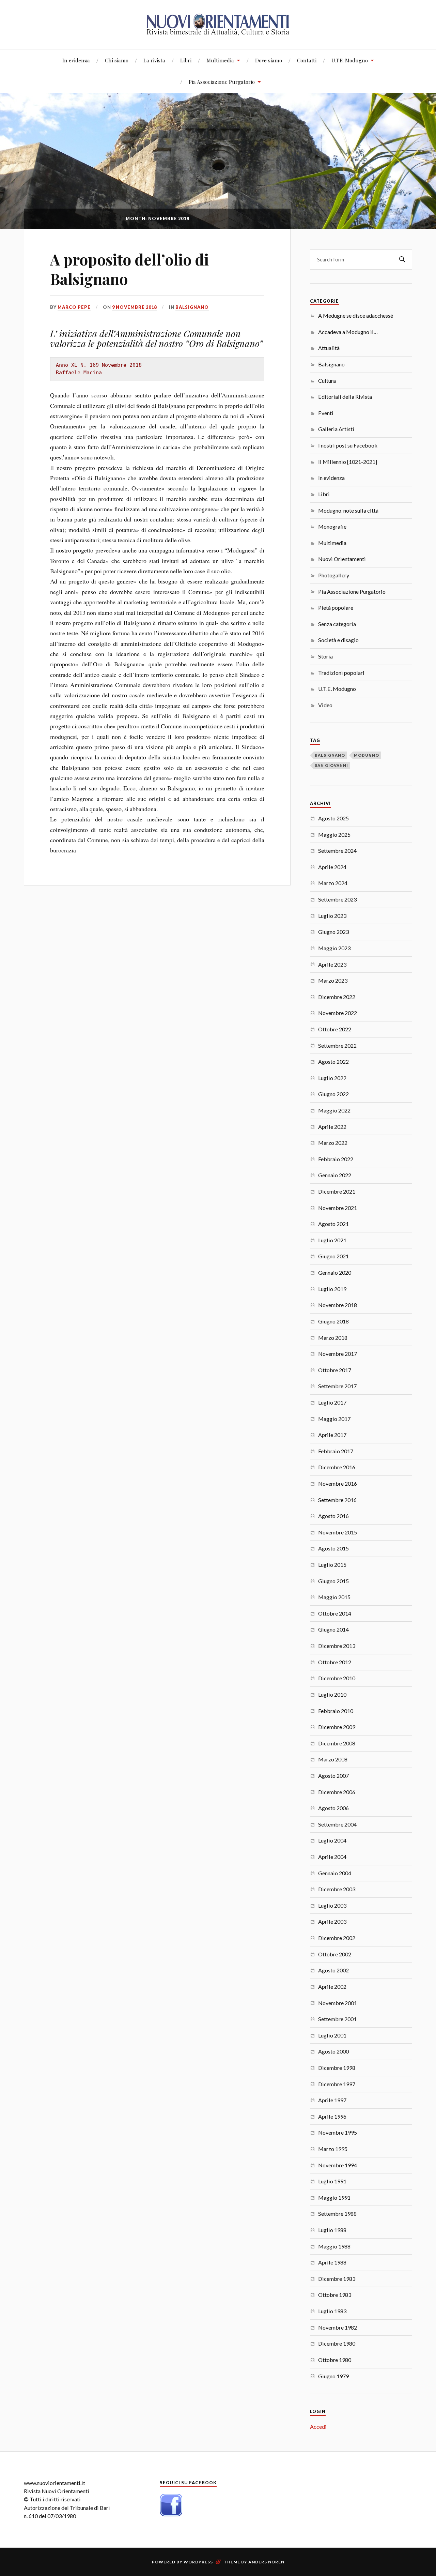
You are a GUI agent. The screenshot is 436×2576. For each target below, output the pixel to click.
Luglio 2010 (332, 1694)
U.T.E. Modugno (350, 60)
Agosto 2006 (333, 1808)
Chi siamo (117, 60)
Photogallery (334, 575)
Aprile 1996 (332, 2116)
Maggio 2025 (334, 835)
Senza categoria (337, 624)
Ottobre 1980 (335, 2360)
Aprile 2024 (332, 867)
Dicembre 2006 (337, 1792)
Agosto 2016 (333, 1516)
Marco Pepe (74, 307)
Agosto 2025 (333, 818)
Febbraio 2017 (336, 1451)
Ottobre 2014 (335, 1613)
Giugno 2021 (333, 1256)
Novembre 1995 (338, 2132)
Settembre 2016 (337, 1500)
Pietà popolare (336, 608)
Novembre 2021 (338, 1208)
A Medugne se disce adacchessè (356, 315)
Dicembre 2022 (337, 997)
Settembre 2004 (337, 1824)
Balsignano (192, 307)
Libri (186, 60)
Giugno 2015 (333, 1581)
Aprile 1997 (332, 2100)
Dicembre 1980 (337, 2343)
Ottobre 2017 (335, 1370)
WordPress (198, 2562)
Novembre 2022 (338, 1013)
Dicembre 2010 (337, 1678)
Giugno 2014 (333, 1629)
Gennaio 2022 (335, 1175)
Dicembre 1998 (337, 2068)
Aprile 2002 (332, 1987)
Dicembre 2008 (337, 1743)
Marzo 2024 (333, 883)
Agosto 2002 (333, 1970)
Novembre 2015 (338, 1532)
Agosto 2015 (333, 1548)
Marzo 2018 (333, 1338)
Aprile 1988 (332, 2262)
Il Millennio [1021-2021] (348, 462)
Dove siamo (269, 60)
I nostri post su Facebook (348, 445)
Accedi (318, 2427)
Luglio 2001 (332, 2035)
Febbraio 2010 (336, 1711)
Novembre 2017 (338, 1354)
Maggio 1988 (334, 2246)
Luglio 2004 (332, 1840)
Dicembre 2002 (337, 1938)
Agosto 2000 (333, 2051)
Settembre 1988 (337, 2214)
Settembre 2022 (337, 1045)
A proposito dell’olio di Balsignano (129, 269)
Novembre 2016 (338, 1483)
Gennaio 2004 (335, 1873)
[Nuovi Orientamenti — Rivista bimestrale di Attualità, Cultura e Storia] (218, 24)
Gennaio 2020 (335, 1272)
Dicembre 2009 (337, 1727)
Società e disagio (338, 640)
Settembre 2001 (337, 2019)
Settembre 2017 (337, 1386)
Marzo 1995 (333, 2149)
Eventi (326, 413)
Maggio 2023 (334, 948)
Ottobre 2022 (335, 1029)
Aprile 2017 (332, 1435)
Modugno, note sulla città (348, 510)
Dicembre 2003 (337, 1889)
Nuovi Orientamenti (342, 559)
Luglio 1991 (332, 2181)
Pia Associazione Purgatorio (222, 82)
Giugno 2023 (333, 932)
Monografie (332, 526)
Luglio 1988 (332, 2230)
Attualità (329, 348)
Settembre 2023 (337, 899)
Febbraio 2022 (336, 1159)
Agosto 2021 (333, 1224)
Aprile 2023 (332, 964)
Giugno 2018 (333, 1321)
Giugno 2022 (333, 1094)
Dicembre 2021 (337, 1191)
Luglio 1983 (332, 2311)
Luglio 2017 (332, 1402)
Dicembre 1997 (337, 2084)
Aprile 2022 (332, 1127)
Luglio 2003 (332, 1905)
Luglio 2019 (332, 1289)
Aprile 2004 (332, 1857)
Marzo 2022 (333, 1143)
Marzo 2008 (333, 1759)
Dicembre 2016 (337, 1467)
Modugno (367, 755)
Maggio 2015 (334, 1597)
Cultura (327, 381)
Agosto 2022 (333, 1062)
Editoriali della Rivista (345, 397)
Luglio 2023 (332, 916)
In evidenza (76, 60)
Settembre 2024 (337, 851)
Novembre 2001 (338, 2003)
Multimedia (220, 60)
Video (325, 705)
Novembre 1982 (338, 2327)
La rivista (154, 60)
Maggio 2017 (334, 1419)
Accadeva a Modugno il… (348, 332)
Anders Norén (266, 2562)
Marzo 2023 (333, 980)
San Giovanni (331, 765)
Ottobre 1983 (335, 2295)
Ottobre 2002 (335, 1954)
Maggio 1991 (334, 2198)
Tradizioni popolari (341, 673)
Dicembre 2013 (337, 1646)
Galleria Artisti (336, 429)
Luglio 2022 (332, 1078)
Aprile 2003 (332, 1921)
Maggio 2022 (334, 1110)
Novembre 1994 (338, 2165)
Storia (325, 656)
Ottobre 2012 (335, 1662)
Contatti (307, 60)
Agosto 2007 (333, 1776)
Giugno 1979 (333, 2376)
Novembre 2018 (338, 1305)
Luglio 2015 (332, 1565)
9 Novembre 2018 (134, 307)
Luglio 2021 (332, 1240)
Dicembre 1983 (337, 2279)
